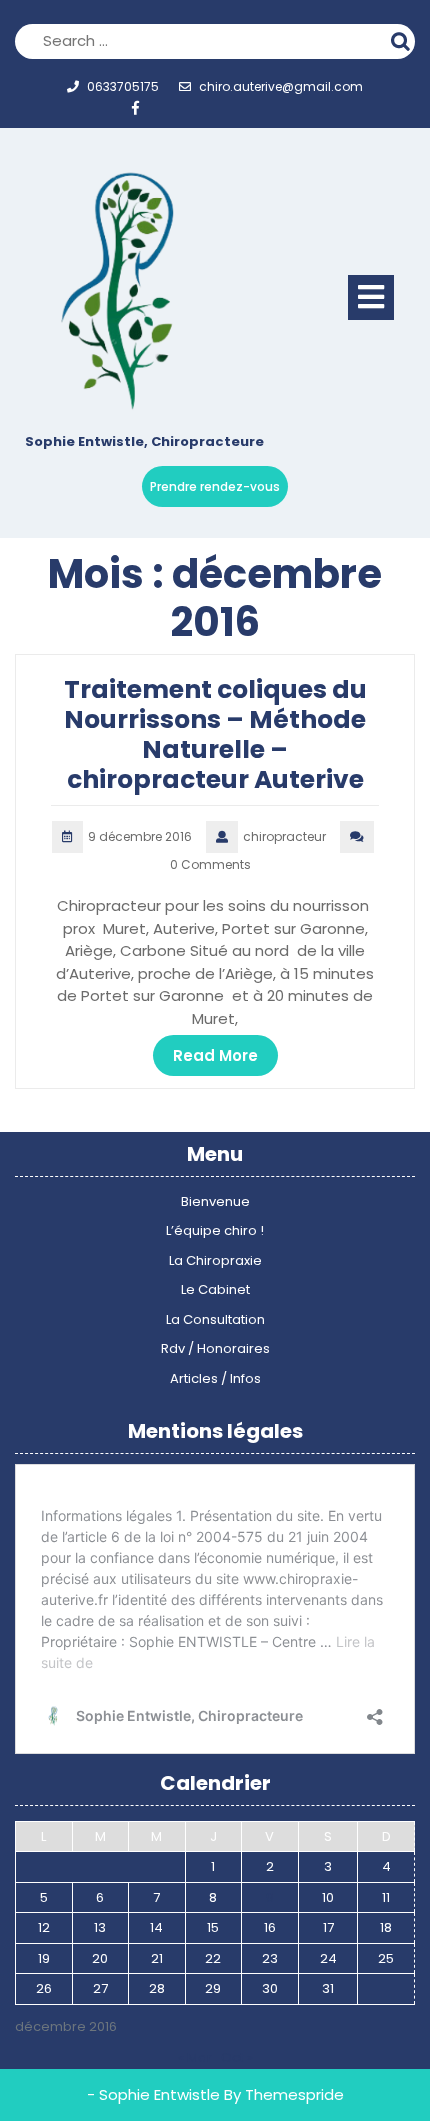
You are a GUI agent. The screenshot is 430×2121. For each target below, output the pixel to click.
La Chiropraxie (215, 1260)
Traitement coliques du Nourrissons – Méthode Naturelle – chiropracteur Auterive (215, 734)
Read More (215, 1055)
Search (403, 39)
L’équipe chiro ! (215, 1230)
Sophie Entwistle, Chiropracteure (144, 441)
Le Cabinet (215, 1289)
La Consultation (215, 1319)
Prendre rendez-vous (215, 486)
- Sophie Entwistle (153, 2094)
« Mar (195, 2057)
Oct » (237, 2057)
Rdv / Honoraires (215, 1348)
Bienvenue (215, 1201)
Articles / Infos (215, 1378)
